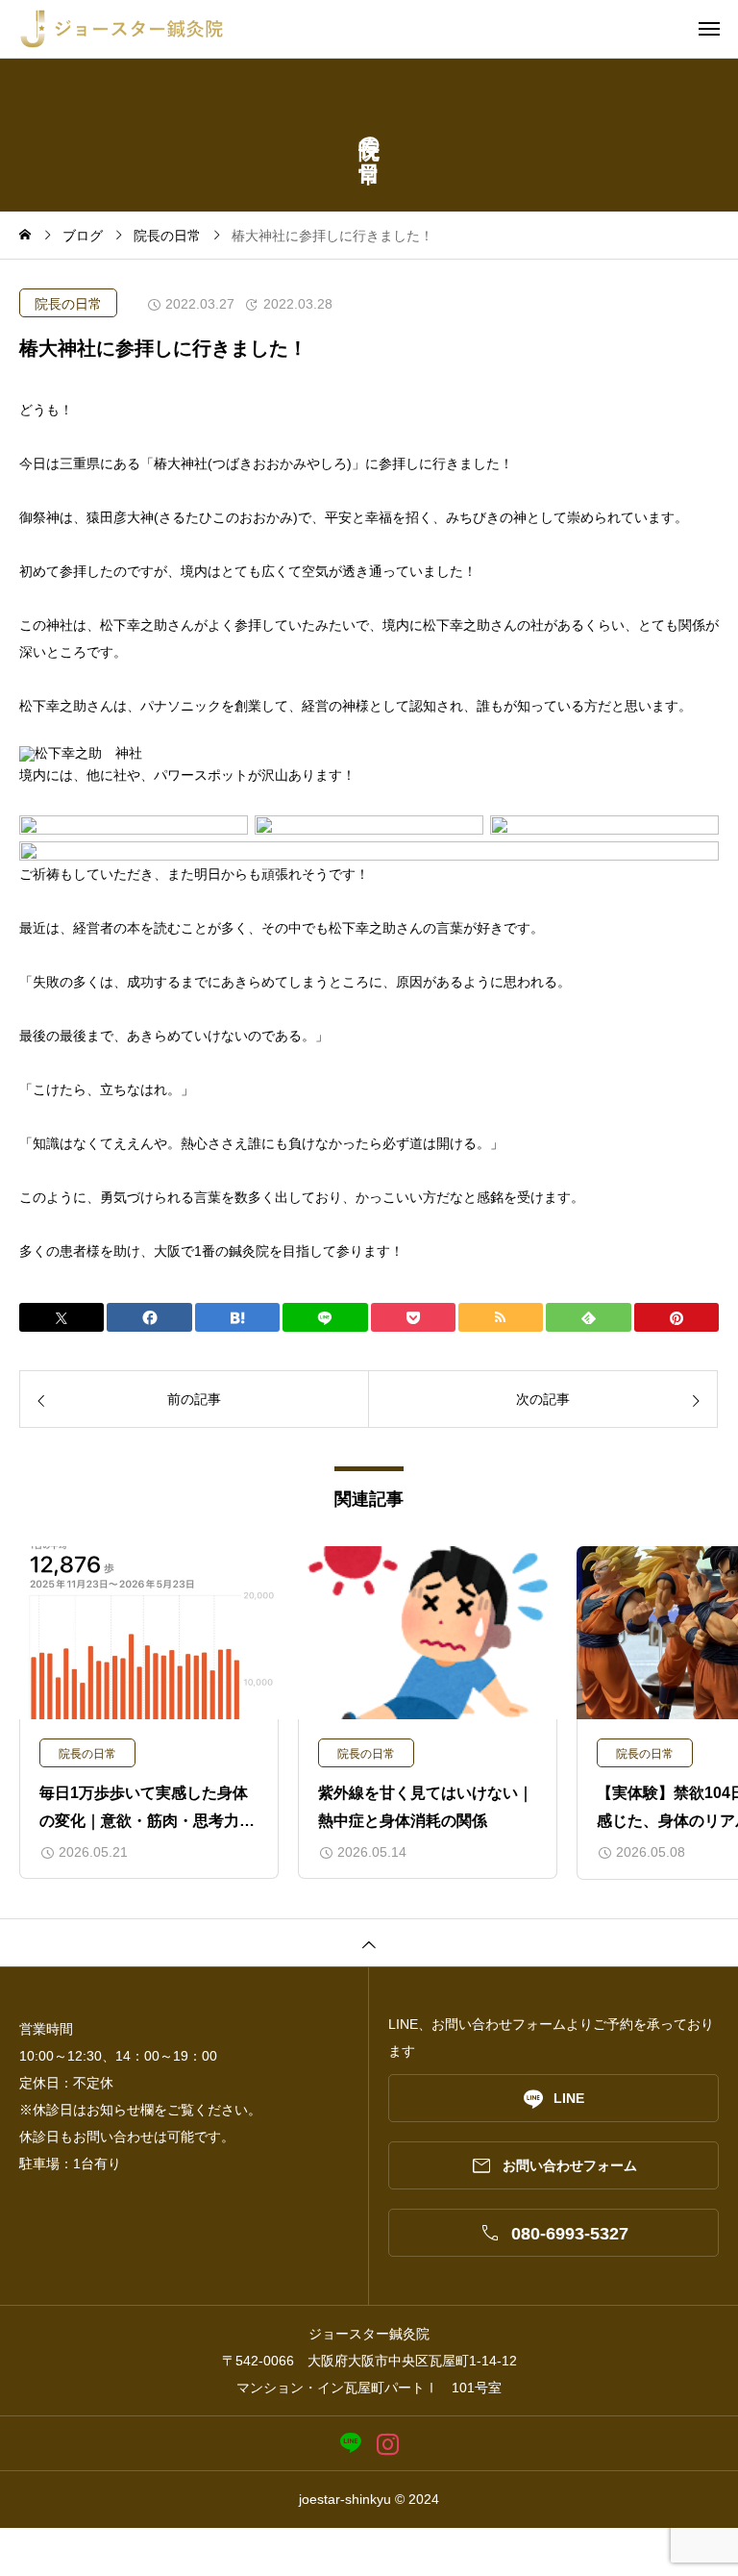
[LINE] (350, 2444)
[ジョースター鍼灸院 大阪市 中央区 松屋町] (379, 29)
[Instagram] (388, 2444)
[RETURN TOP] (369, 1942)
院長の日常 (68, 304)
